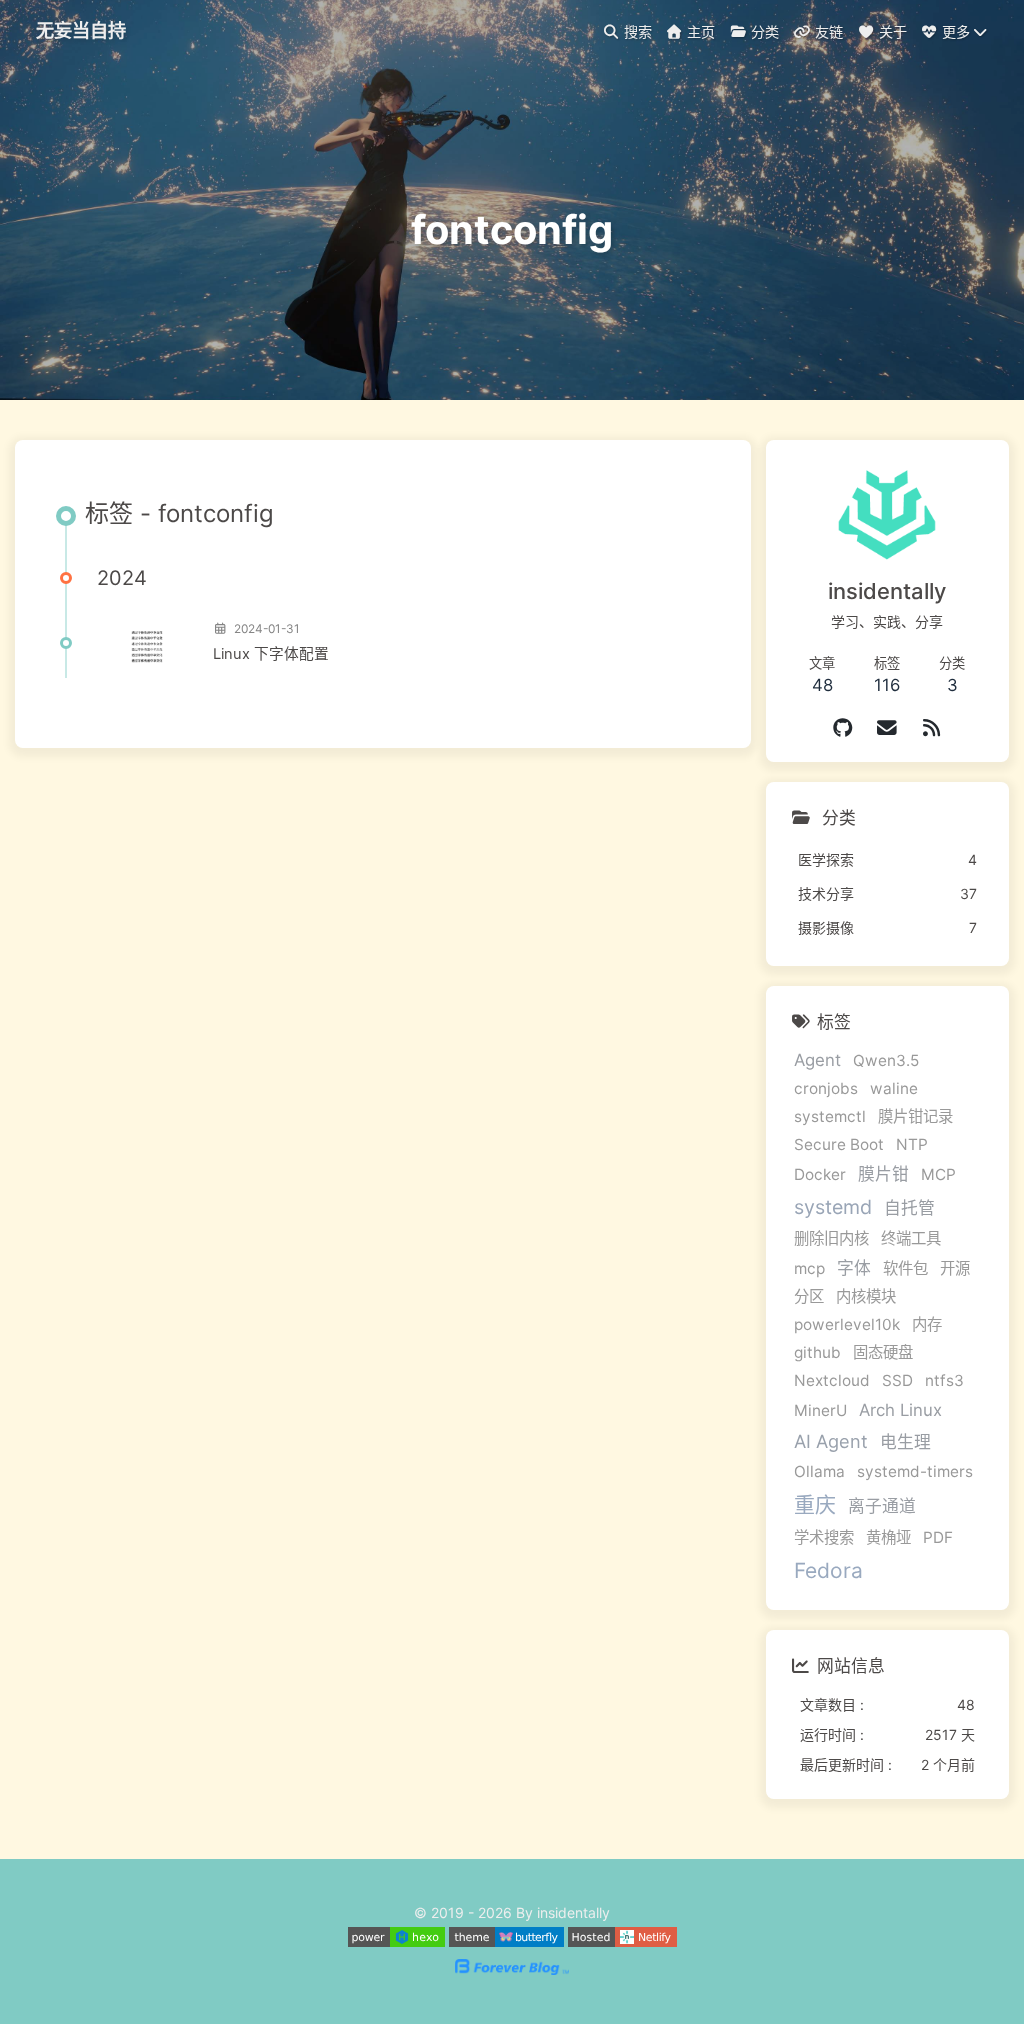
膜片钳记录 (915, 1116)
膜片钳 (883, 1174)
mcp (809, 1268)
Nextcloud (832, 1380)
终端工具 (911, 1238)
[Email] (887, 728)
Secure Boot (839, 1144)
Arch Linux (900, 1410)
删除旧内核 (831, 1238)
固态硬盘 (883, 1352)
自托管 (909, 1208)
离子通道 (882, 1506)
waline (894, 1088)
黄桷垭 (888, 1537)
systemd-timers (915, 1471)
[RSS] (932, 728)
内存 (927, 1324)
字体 (854, 1268)
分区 (809, 1296)
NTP (912, 1144)
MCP (938, 1174)
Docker (820, 1174)
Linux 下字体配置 (271, 654)
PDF (938, 1537)
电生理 (905, 1442)
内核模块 (866, 1296)
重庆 (815, 1504)
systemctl (830, 1116)
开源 (955, 1268)
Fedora (828, 1570)
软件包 (905, 1268)
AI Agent (831, 1441)
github (817, 1352)
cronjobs (826, 1088)
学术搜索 (824, 1537)
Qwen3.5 (886, 1060)
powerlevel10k (847, 1324)
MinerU (820, 1410)
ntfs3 (944, 1380)
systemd (833, 1207)
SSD (897, 1380)
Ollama (819, 1471)
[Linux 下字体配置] (147, 643)
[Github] (843, 728)
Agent (817, 1060)
